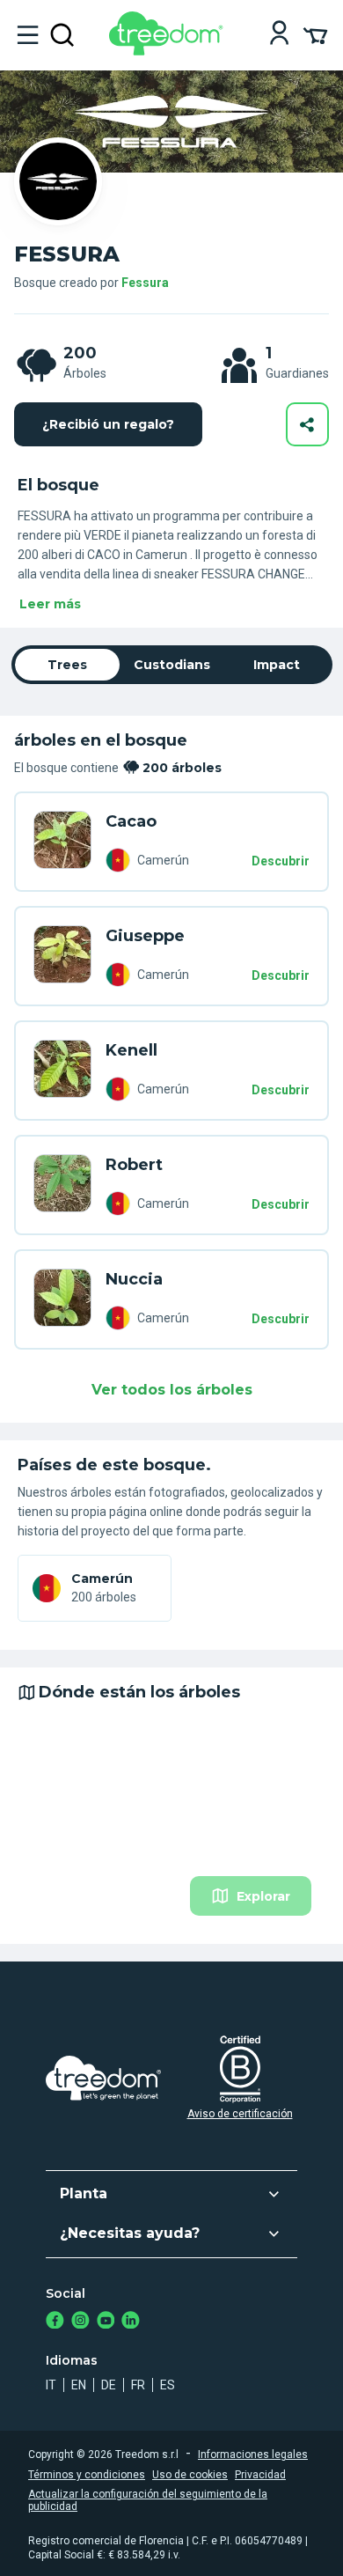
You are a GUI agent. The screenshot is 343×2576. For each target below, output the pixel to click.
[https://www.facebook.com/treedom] (55, 2322)
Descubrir (281, 861)
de (109, 2385)
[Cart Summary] (315, 34)
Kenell (131, 1050)
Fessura (145, 283)
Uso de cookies (190, 2475)
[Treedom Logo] (169, 51)
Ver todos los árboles (172, 1390)
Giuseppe (145, 936)
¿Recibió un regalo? (108, 424)
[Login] (279, 35)
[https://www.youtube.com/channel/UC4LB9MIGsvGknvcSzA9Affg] (106, 2322)
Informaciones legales (253, 2455)
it (51, 2385)
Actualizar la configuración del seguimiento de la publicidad (148, 2500)
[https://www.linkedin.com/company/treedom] (131, 2322)
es (168, 2385)
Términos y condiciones (87, 2475)
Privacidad (260, 2475)
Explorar (263, 1896)
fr (138, 2385)
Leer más (50, 604)
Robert (134, 1165)
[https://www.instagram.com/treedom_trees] (80, 2322)
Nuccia (134, 1279)
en (79, 2385)
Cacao (131, 821)
